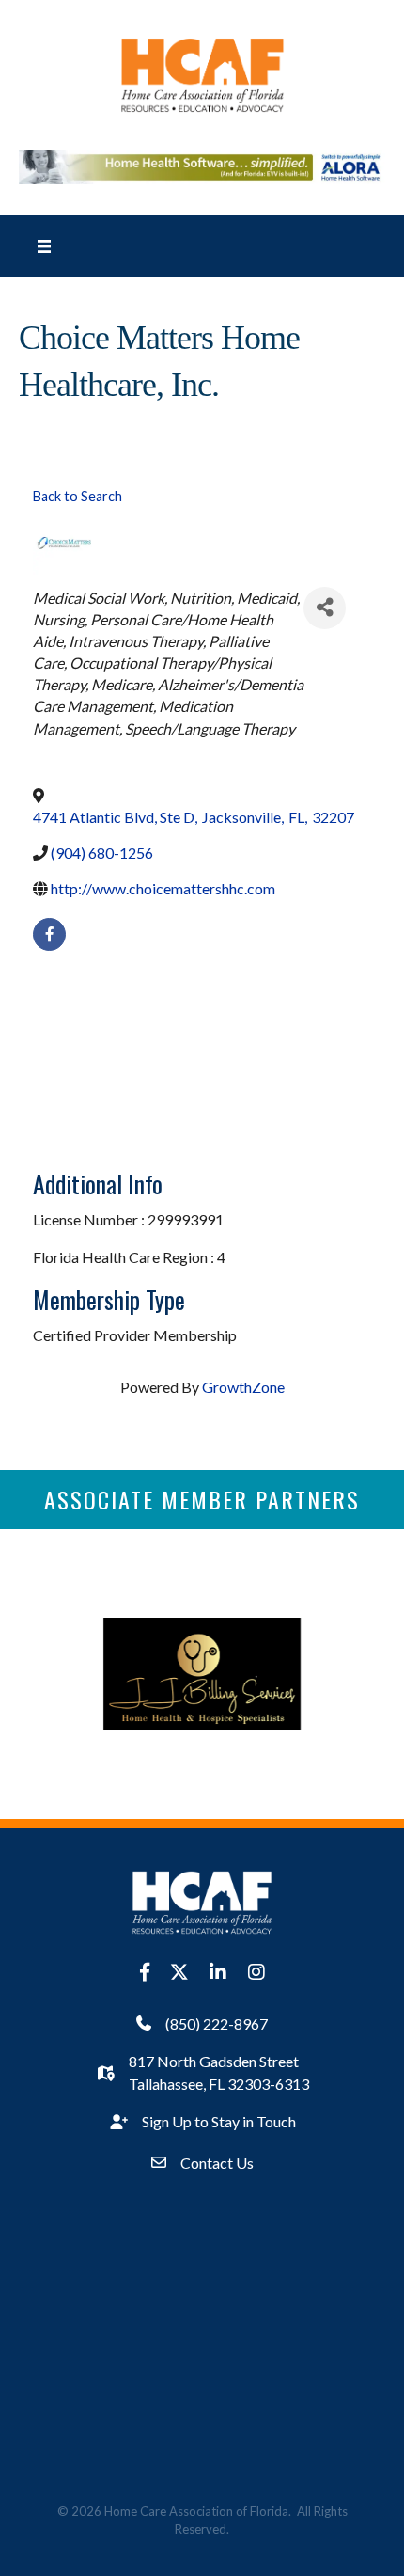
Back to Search (78, 496)
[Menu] (44, 245)
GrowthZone (243, 1387)
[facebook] (49, 934)
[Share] (325, 608)
